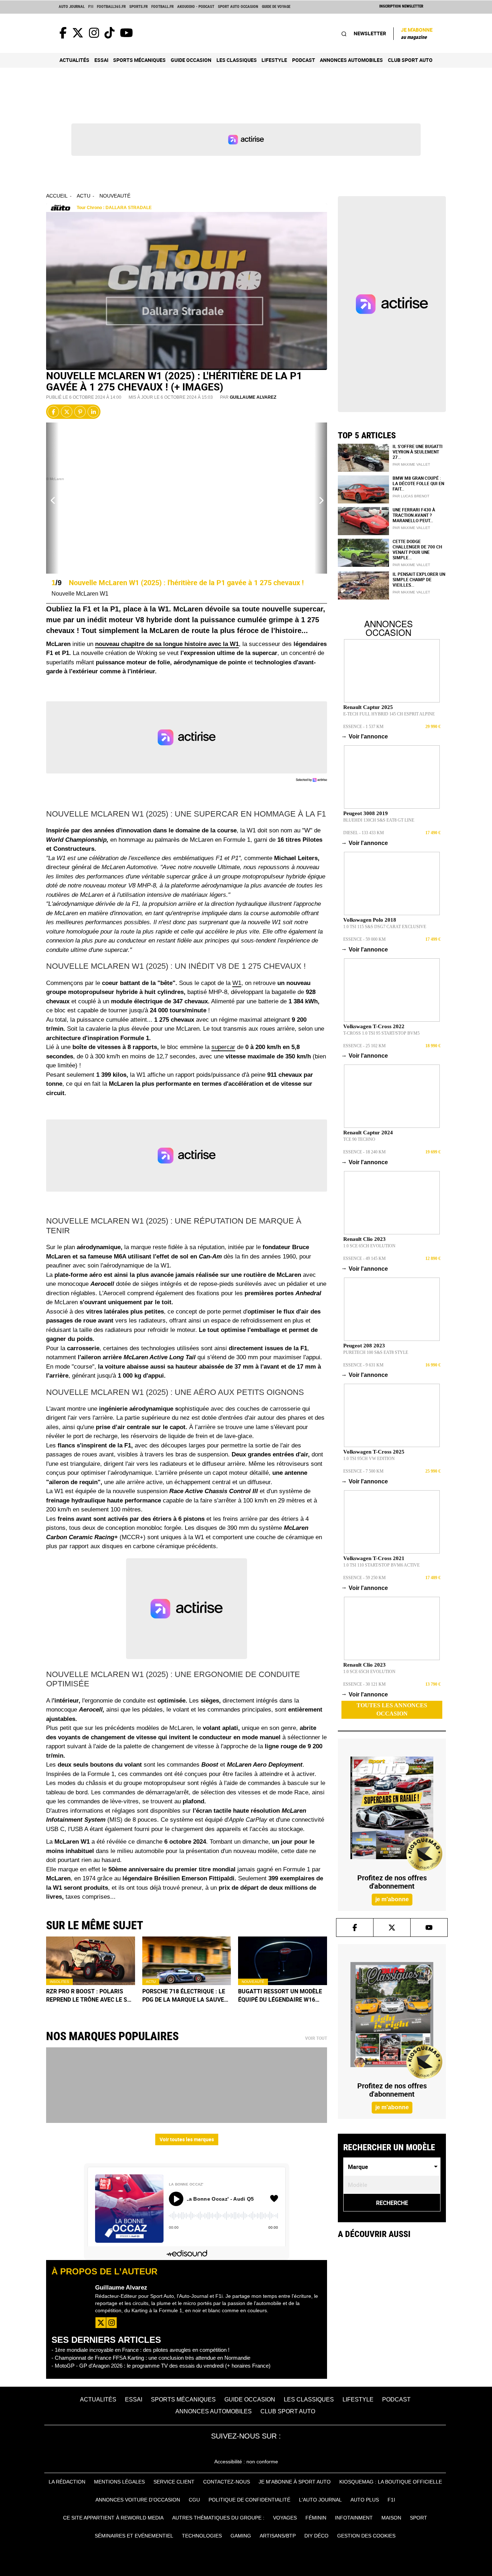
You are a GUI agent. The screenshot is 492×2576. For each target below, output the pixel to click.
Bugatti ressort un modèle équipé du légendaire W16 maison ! (280, 1996)
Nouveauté (115, 196)
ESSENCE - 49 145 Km (364, 1258)
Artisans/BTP (278, 2536)
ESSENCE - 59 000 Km (364, 939)
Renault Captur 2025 (368, 707)
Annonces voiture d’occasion (138, 2500)
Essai (101, 60)
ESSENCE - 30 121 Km (364, 1684)
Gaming (241, 2536)
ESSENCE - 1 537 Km (363, 727)
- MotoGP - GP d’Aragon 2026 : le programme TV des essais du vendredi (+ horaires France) (161, 2366)
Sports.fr (138, 7)
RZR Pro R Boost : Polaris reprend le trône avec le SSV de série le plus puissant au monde (90, 1996)
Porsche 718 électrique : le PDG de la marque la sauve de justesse (184, 1996)
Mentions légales (119, 2482)
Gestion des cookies (366, 2536)
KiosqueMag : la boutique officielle (391, 2482)
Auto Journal (72, 7)
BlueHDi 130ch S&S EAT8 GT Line (379, 820)
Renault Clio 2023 (364, 1239)
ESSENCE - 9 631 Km (363, 1365)
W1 (237, 983)
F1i (91, 7)
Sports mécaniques (139, 60)
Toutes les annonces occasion (392, 1709)
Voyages (285, 2518)
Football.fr (162, 7)
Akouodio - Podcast (196, 7)
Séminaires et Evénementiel (134, 2536)
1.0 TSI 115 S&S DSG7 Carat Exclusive (385, 927)
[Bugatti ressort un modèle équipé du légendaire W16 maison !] (283, 1961)
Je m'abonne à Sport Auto (295, 2482)
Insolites (59, 1982)
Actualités (74, 60)
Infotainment (354, 2518)
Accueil (57, 196)
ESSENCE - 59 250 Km (364, 1578)
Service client (174, 2482)
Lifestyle (274, 60)
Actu (84, 196)
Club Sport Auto (410, 60)
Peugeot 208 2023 (364, 1346)
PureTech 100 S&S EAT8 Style (376, 1352)
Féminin (316, 2518)
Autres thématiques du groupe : (218, 2518)
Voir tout (316, 2038)
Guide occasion (191, 60)
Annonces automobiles (351, 60)
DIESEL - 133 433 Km (364, 833)
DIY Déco (316, 2536)
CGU (194, 2500)
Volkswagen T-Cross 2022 (374, 1026)
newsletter (370, 33)
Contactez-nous (227, 2482)
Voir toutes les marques (187, 2139)
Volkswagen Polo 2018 (370, 920)
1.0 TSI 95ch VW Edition (369, 1459)
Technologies (202, 2536)
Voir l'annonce (366, 736)
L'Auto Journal (320, 2500)
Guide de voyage (276, 7)
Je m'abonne (417, 33)
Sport (419, 2518)
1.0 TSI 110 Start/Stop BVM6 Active (381, 1565)
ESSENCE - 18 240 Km (364, 1152)
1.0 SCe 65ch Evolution (369, 1246)
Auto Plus (365, 2500)
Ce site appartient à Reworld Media (113, 2518)
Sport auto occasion (238, 7)
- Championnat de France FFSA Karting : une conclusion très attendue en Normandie (151, 2358)
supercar (223, 1047)
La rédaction (67, 2482)
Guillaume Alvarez (253, 397)
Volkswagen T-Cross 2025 (374, 1452)
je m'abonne (392, 1899)
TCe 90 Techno (359, 1139)
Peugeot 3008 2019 (366, 813)
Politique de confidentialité (249, 2500)
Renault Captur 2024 (368, 1133)
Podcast (304, 60)
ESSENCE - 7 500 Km (363, 1471)
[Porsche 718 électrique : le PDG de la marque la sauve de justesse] (187, 1961)
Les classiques (237, 60)
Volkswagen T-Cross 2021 (374, 1558)
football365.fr (111, 7)
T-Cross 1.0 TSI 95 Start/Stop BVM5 (381, 1033)
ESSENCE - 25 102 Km (364, 1046)
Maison (391, 2518)
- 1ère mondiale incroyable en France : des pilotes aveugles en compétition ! (140, 2350)
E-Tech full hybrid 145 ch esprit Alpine (389, 714)
